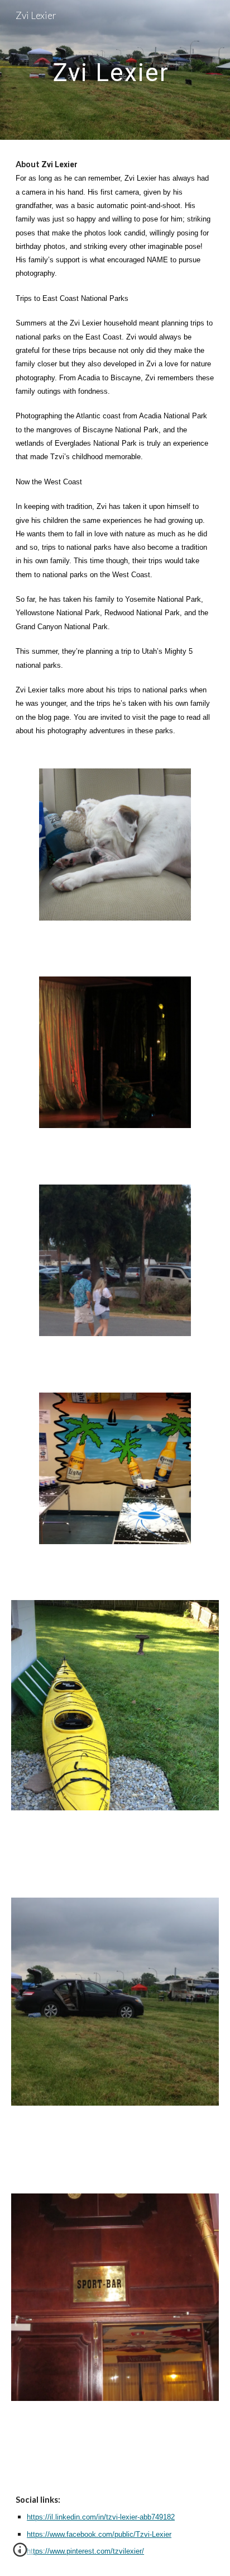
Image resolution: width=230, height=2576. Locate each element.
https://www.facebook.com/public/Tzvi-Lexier (99, 2534)
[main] (115, 70)
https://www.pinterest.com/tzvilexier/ (85, 2551)
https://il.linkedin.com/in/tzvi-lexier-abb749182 (101, 2517)
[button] (20, 2554)
